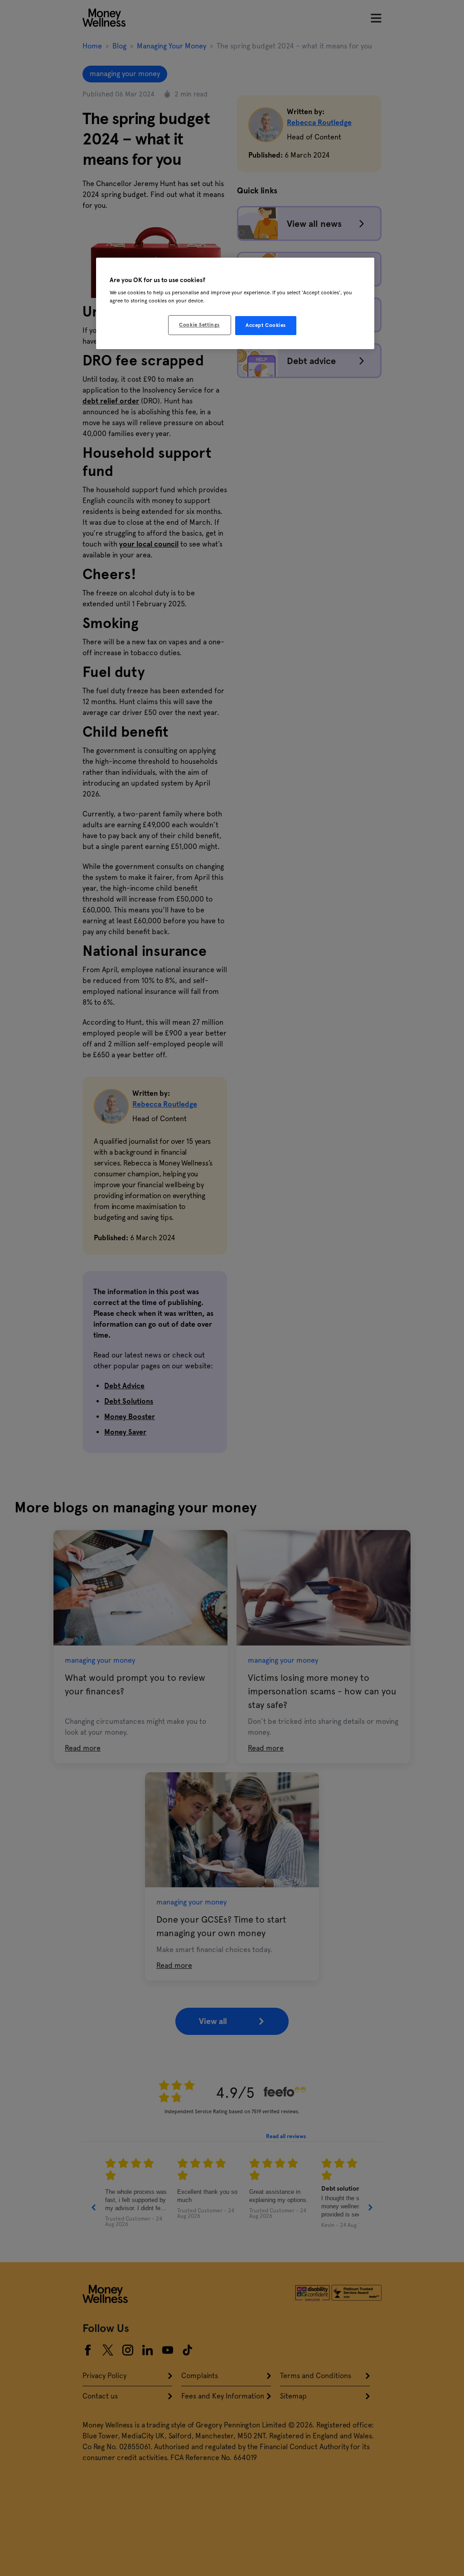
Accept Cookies (266, 325)
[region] (235, 303)
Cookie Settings (199, 325)
